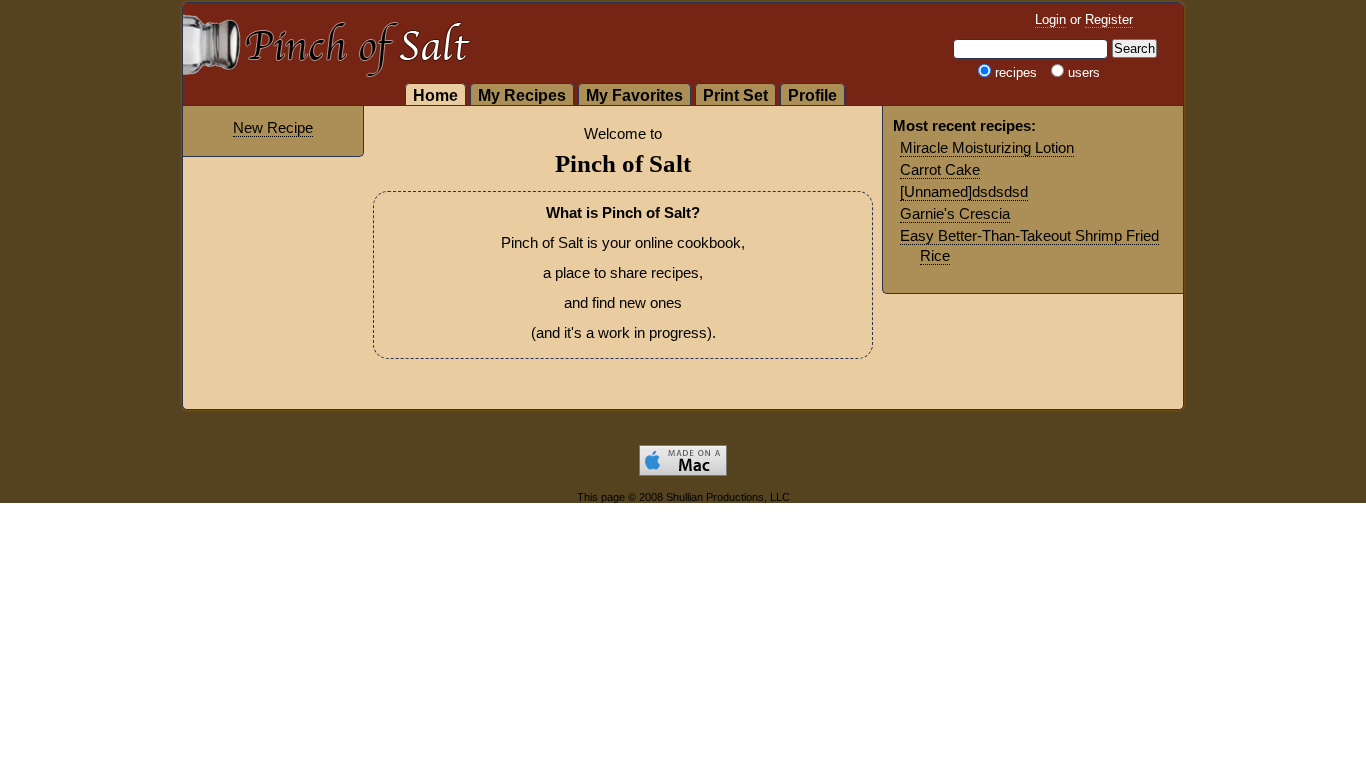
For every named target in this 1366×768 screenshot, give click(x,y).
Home (435, 95)
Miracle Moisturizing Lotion (987, 147)
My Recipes (522, 95)
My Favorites (634, 95)
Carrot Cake (940, 169)
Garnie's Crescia (955, 213)
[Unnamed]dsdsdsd (964, 191)
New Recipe (273, 127)
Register (1109, 19)
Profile (812, 95)
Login (1050, 19)
